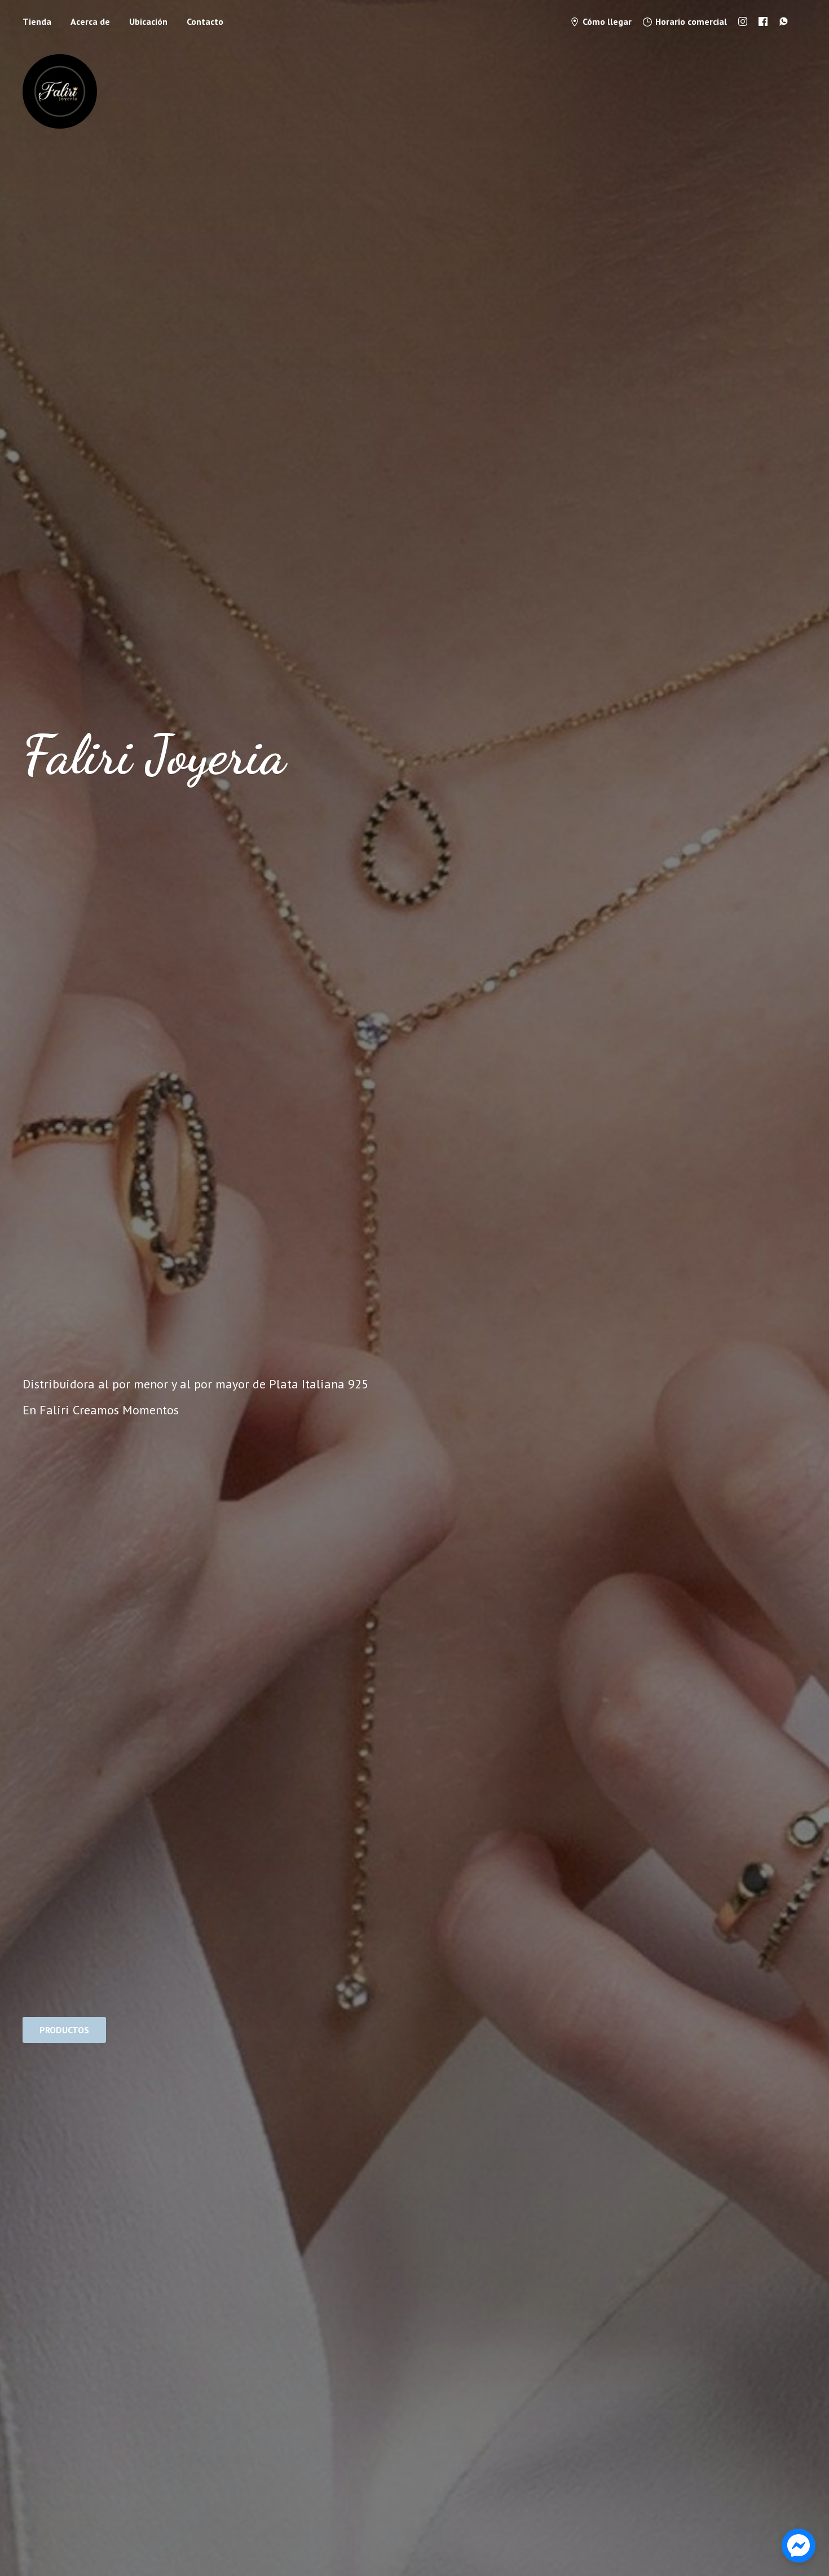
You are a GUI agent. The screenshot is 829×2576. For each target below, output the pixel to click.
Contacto (205, 21)
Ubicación (148, 21)
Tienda (37, 21)
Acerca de (90, 21)
